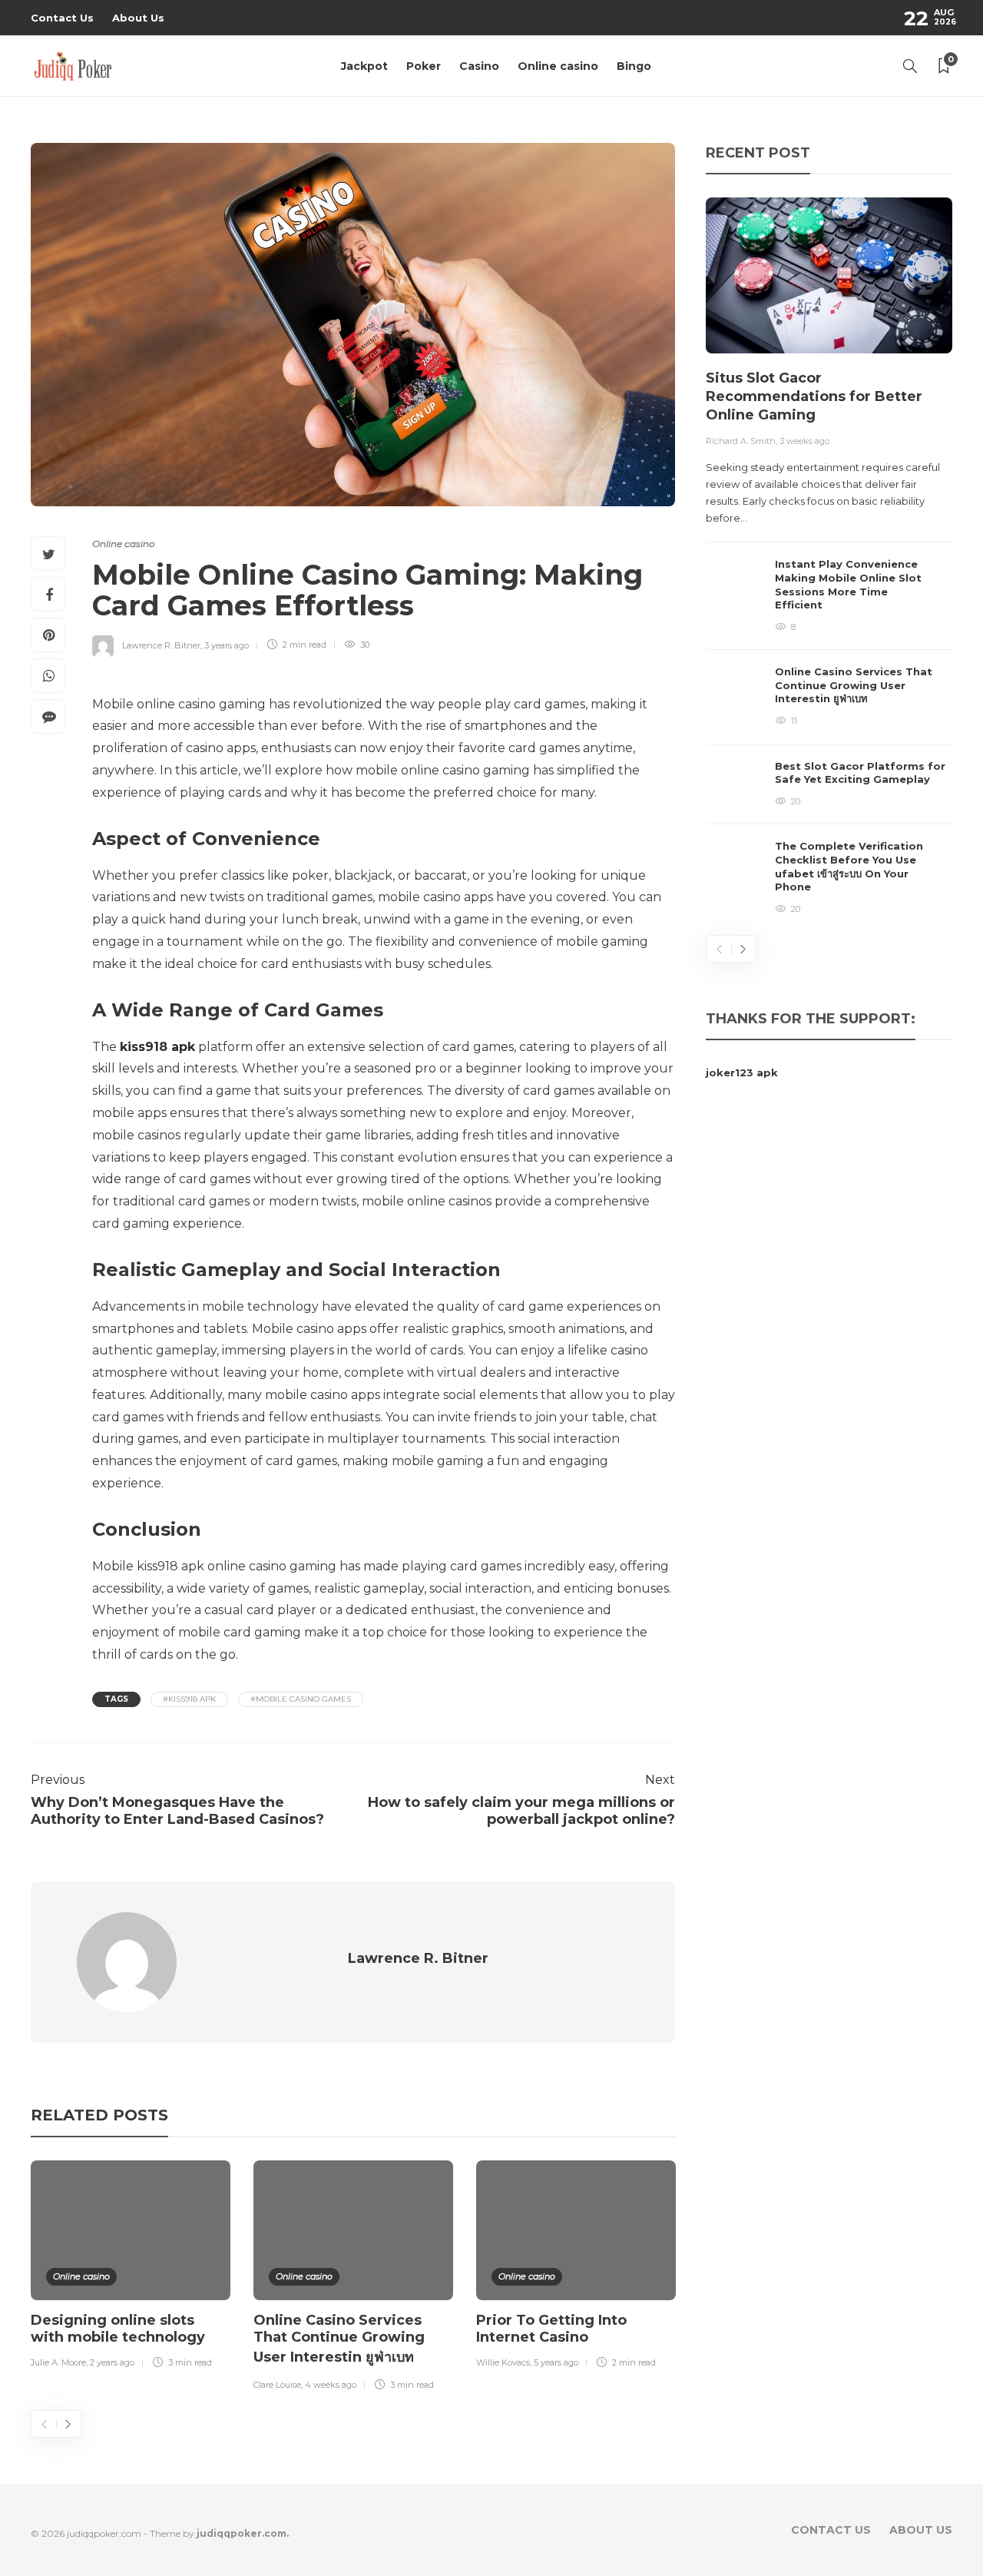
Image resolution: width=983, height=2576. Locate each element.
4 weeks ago (331, 2385)
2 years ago (112, 2362)
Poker (424, 66)
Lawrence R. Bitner (161, 645)
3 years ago (227, 645)
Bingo (634, 66)
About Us (138, 18)
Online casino (558, 66)
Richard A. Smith (741, 441)
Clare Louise (277, 2385)
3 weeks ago (804, 441)
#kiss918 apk (189, 1699)
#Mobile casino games (301, 1699)
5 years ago (556, 2362)
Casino (479, 66)
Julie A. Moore (58, 2362)
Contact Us (62, 18)
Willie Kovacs (503, 2362)
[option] (131, 2267)
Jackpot (364, 66)
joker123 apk (742, 1073)
